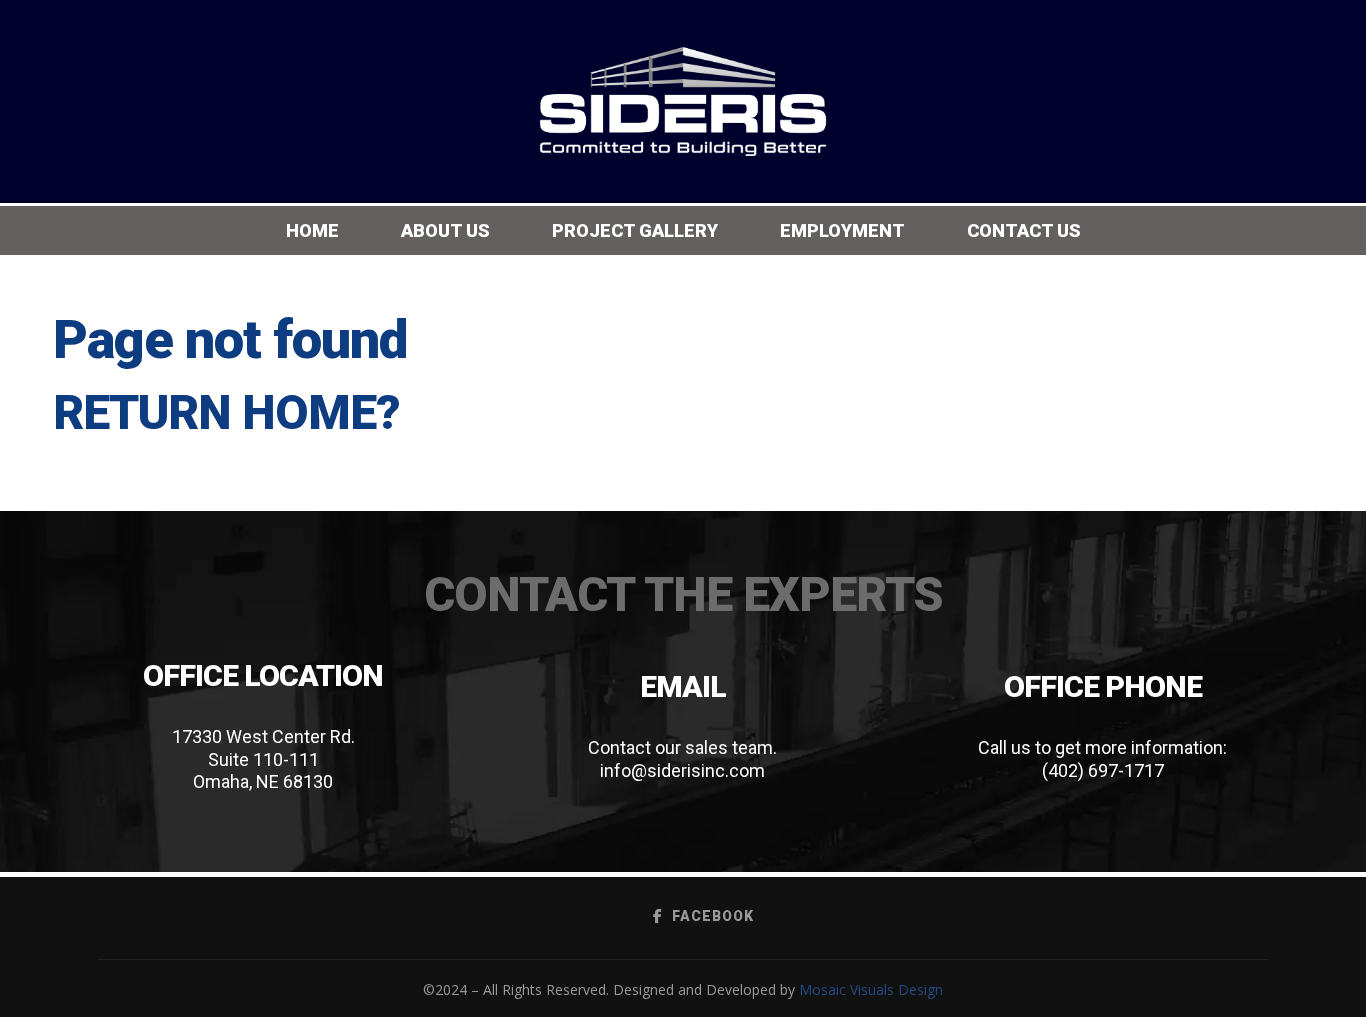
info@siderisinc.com (682, 770)
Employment (842, 230)
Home (312, 230)
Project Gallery (635, 230)
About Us (445, 230)
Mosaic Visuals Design (871, 989)
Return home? (226, 412)
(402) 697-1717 (1103, 770)
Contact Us (1024, 230)
